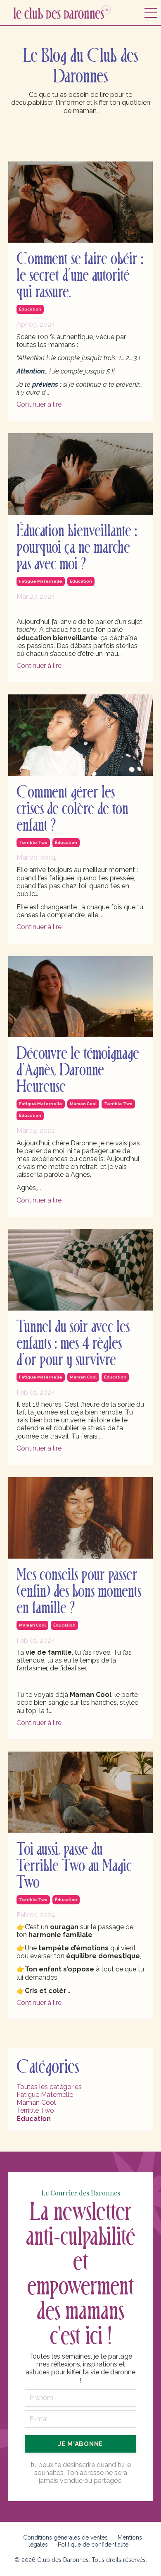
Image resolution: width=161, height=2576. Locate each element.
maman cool (83, 1104)
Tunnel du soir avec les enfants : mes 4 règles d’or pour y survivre (73, 1344)
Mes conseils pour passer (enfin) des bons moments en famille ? (79, 1592)
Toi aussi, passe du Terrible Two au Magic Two (74, 1866)
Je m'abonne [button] (80, 2444)
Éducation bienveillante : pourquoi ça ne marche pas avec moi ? (77, 548)
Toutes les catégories (49, 2087)
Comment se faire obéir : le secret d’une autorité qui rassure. (80, 276)
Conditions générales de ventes (65, 2537)
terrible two (33, 842)
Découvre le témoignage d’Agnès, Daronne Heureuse (78, 1070)
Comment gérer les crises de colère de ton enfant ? (72, 809)
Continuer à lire (39, 404)
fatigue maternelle (41, 581)
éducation (30, 309)
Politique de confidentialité (93, 2545)
